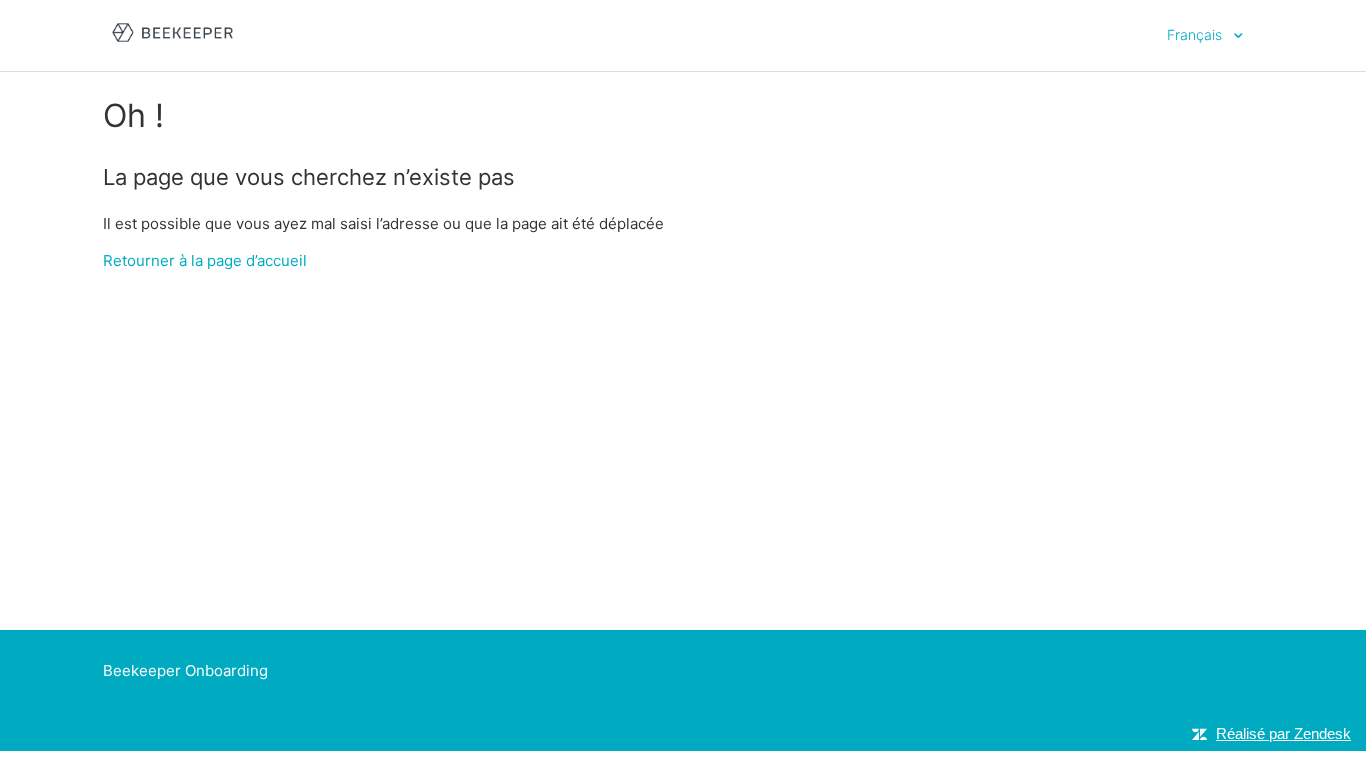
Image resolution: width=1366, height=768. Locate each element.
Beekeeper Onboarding (185, 670)
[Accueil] (172, 45)
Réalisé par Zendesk (1283, 733)
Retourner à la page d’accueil (205, 260)
